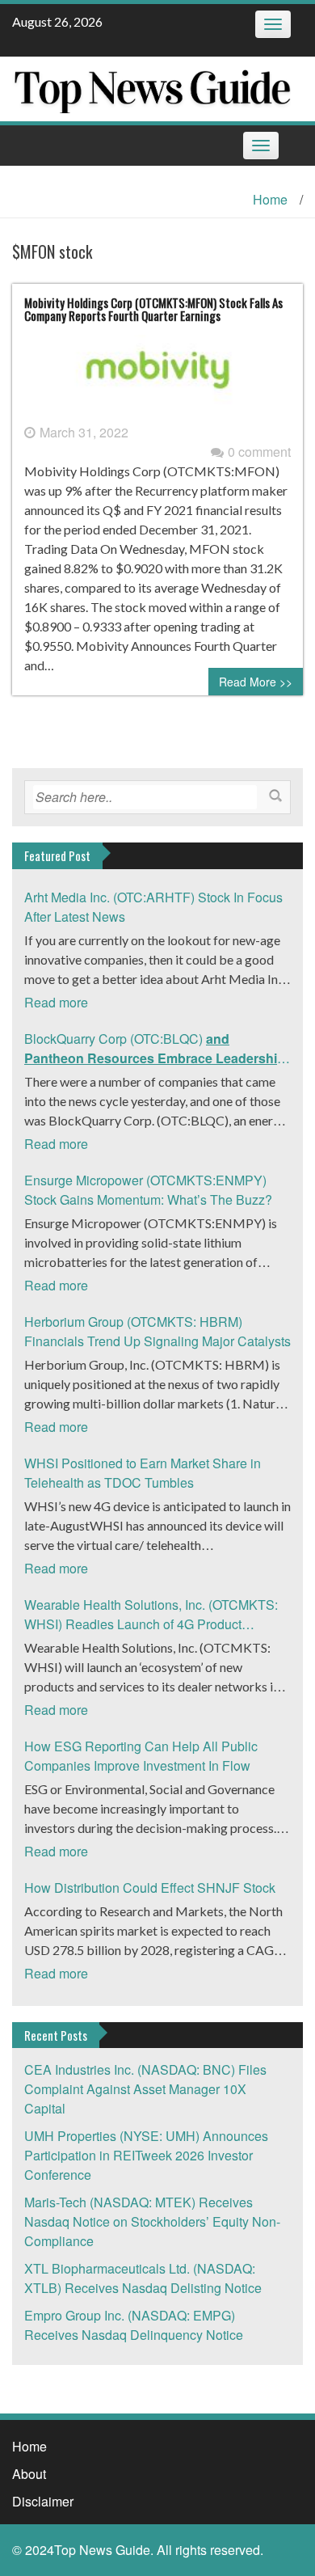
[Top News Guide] (151, 87)
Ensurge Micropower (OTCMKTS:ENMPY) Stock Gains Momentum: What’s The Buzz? (148, 1190)
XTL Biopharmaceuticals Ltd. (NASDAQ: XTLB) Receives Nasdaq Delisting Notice (143, 2278)
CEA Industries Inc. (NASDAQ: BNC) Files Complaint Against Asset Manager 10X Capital (145, 2089)
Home (270, 199)
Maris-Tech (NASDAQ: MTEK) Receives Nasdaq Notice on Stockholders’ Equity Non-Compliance (152, 2221)
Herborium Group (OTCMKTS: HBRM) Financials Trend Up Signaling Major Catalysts (157, 1331)
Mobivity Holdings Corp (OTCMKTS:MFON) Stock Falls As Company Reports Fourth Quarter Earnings (153, 309)
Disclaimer (43, 2501)
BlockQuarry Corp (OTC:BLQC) (156, 1049)
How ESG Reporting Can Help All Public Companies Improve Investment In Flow (141, 1756)
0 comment (259, 452)
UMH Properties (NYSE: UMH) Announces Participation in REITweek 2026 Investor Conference (146, 2155)
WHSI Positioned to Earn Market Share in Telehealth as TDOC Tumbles (143, 1473)
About (29, 2474)
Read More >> (256, 682)
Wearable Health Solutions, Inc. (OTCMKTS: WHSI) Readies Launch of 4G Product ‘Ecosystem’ (151, 1615)
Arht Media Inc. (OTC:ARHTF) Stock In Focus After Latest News (153, 907)
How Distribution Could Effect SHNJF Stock (150, 1888)
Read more (56, 1002)
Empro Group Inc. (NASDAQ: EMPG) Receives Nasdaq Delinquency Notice (134, 2325)
